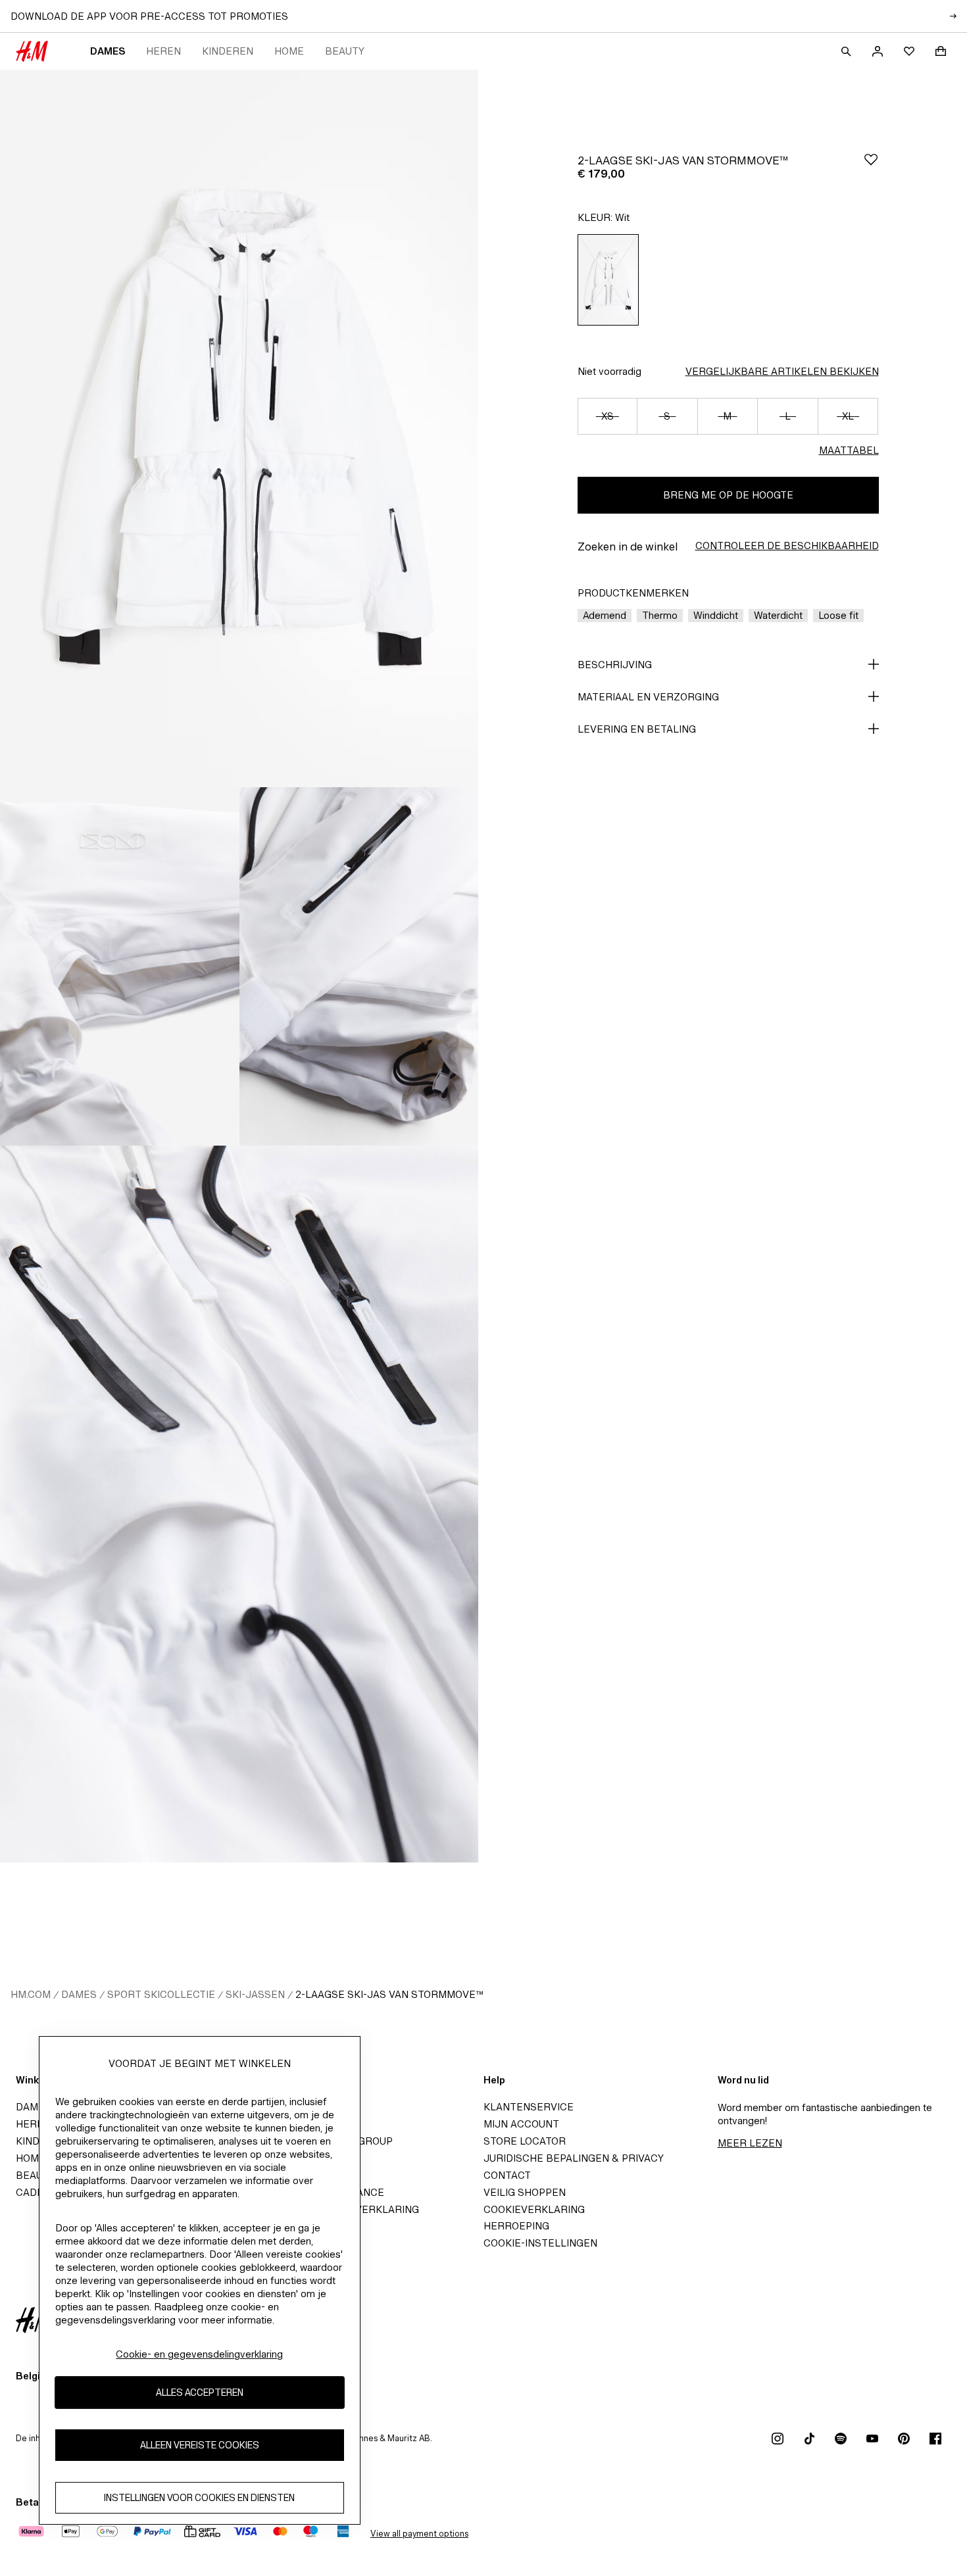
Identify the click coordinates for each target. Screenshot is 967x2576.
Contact (507, 2175)
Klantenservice (529, 2107)
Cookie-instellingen (540, 2243)
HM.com (31, 1994)
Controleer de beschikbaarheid (787, 546)
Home (289, 51)
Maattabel (849, 450)
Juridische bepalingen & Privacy (574, 2158)
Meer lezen (750, 2143)
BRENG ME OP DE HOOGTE (728, 495)
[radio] (608, 280)
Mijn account (521, 2124)
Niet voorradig (609, 371)
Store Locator (525, 2141)
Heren (163, 51)
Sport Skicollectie (161, 1994)
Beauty (345, 51)
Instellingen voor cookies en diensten (199, 2497)
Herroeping (516, 2226)
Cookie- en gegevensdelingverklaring (199, 2354)
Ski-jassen (255, 1994)
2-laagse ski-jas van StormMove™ (389, 1994)
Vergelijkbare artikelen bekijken (782, 371)
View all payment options (419, 2534)
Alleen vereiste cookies (200, 2445)
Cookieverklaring (534, 2209)
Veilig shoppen (525, 2192)
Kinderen (228, 51)
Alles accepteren (200, 2392)
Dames (108, 51)
